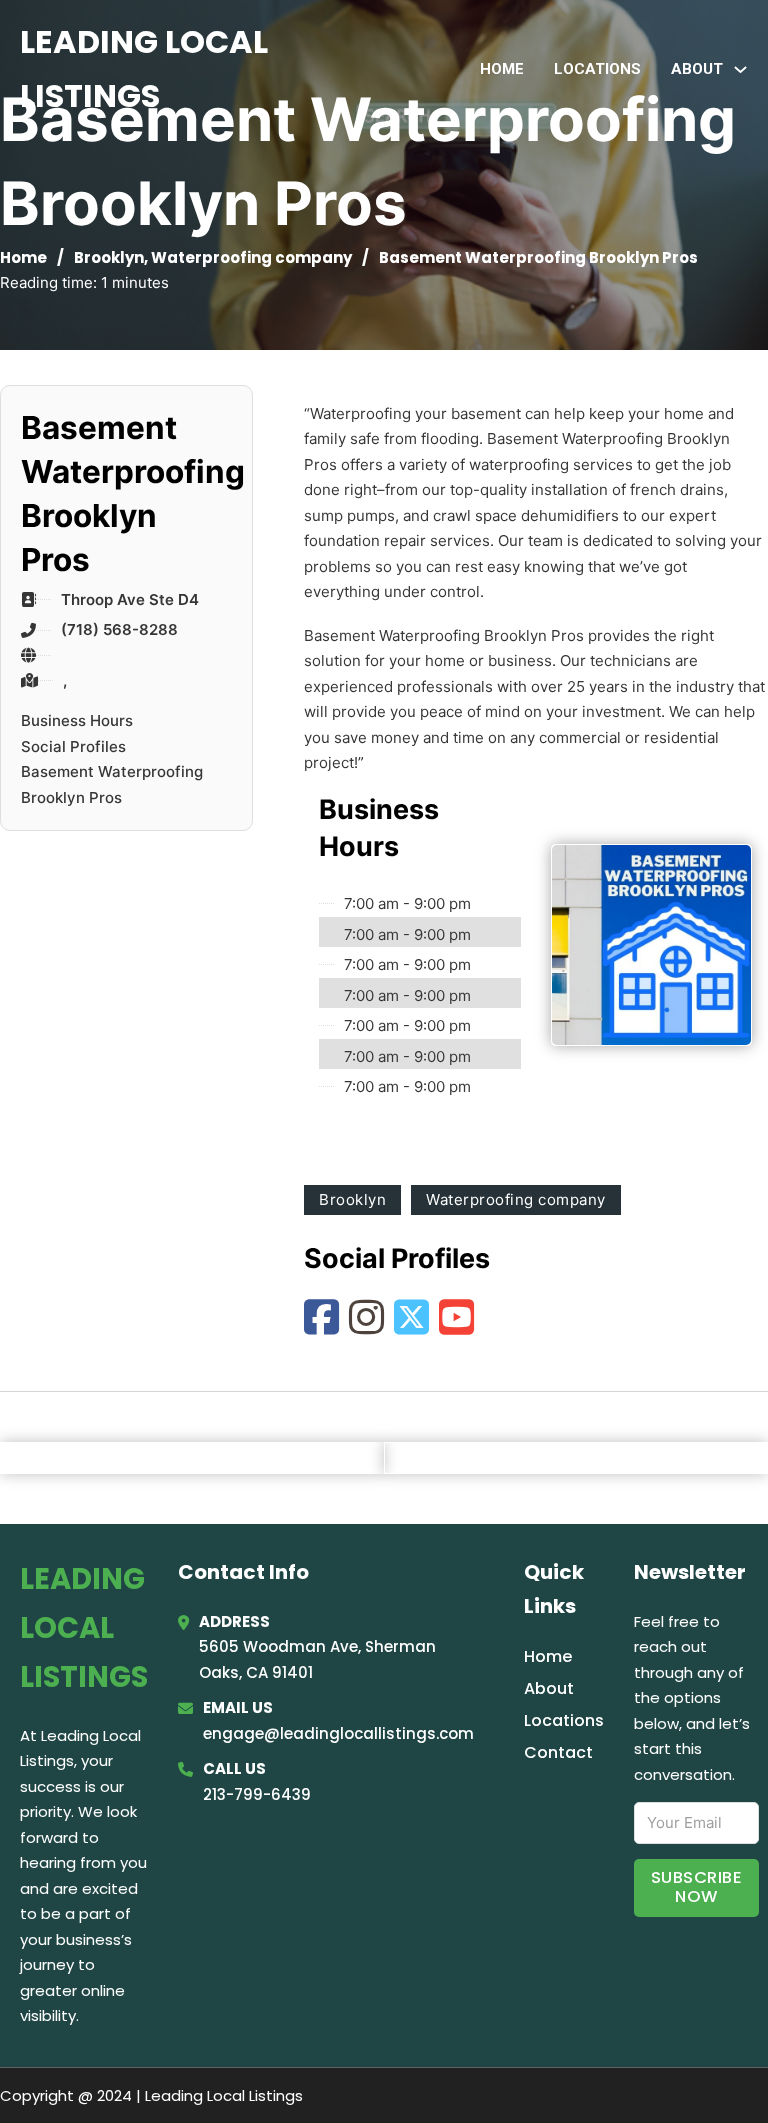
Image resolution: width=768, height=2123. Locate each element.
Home (502, 69)
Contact (558, 1752)
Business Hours (77, 720)
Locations (597, 69)
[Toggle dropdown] (740, 69)
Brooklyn (109, 257)
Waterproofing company (251, 257)
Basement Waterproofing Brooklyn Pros (112, 784)
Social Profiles (73, 746)
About (549, 1688)
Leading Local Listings (144, 68)
